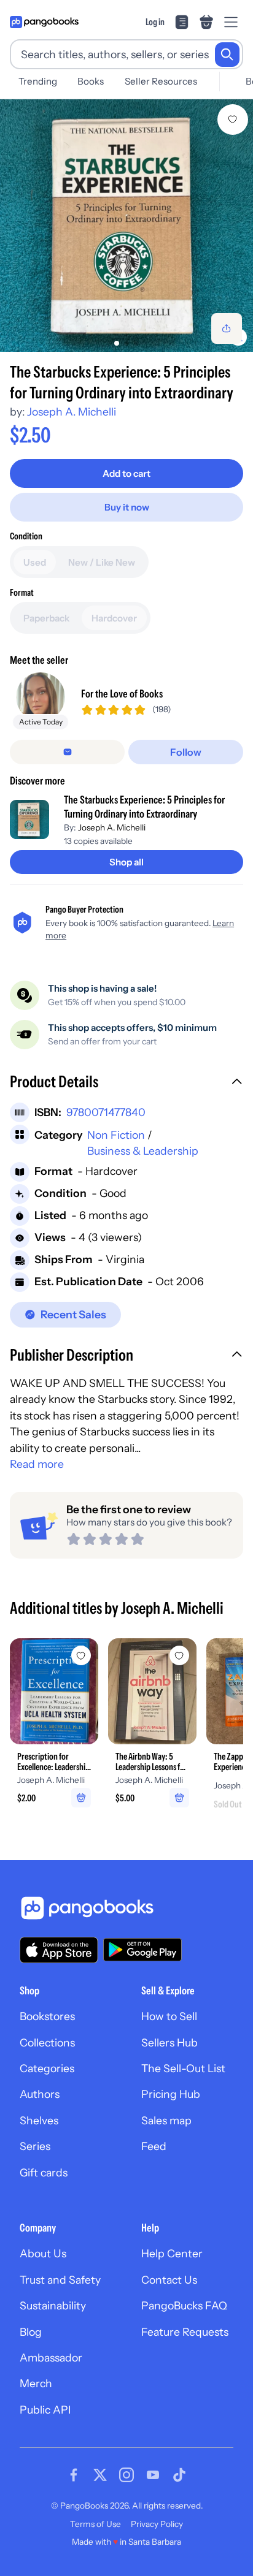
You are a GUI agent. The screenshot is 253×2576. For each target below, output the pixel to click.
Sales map (166, 2120)
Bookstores (47, 2016)
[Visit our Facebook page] (74, 2475)
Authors (40, 2094)
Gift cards (44, 2172)
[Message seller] (67, 752)
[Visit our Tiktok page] (179, 2475)
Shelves (39, 2120)
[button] (126, 1083)
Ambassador (51, 2358)
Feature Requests (185, 2332)
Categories (47, 2068)
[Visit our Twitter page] (100, 2475)
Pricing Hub (171, 2094)
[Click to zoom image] (126, 226)
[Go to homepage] (44, 22)
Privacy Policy (157, 2524)
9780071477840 (106, 1112)
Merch (36, 2383)
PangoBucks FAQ (184, 2305)
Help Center (172, 2253)
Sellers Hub (169, 2042)
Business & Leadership (143, 1151)
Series (35, 2146)
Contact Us (169, 2280)
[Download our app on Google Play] (142, 1950)
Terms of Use (95, 2524)
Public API (45, 2410)
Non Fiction (116, 1135)
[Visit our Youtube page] (153, 2475)
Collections (47, 2042)
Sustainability (53, 2305)
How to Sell (169, 2016)
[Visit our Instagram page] (126, 2475)
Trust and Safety (60, 2280)
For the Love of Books (122, 693)
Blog (31, 2332)
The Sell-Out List (183, 2068)
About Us (43, 2253)
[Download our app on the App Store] (59, 1950)
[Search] (227, 55)
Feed (154, 2146)
